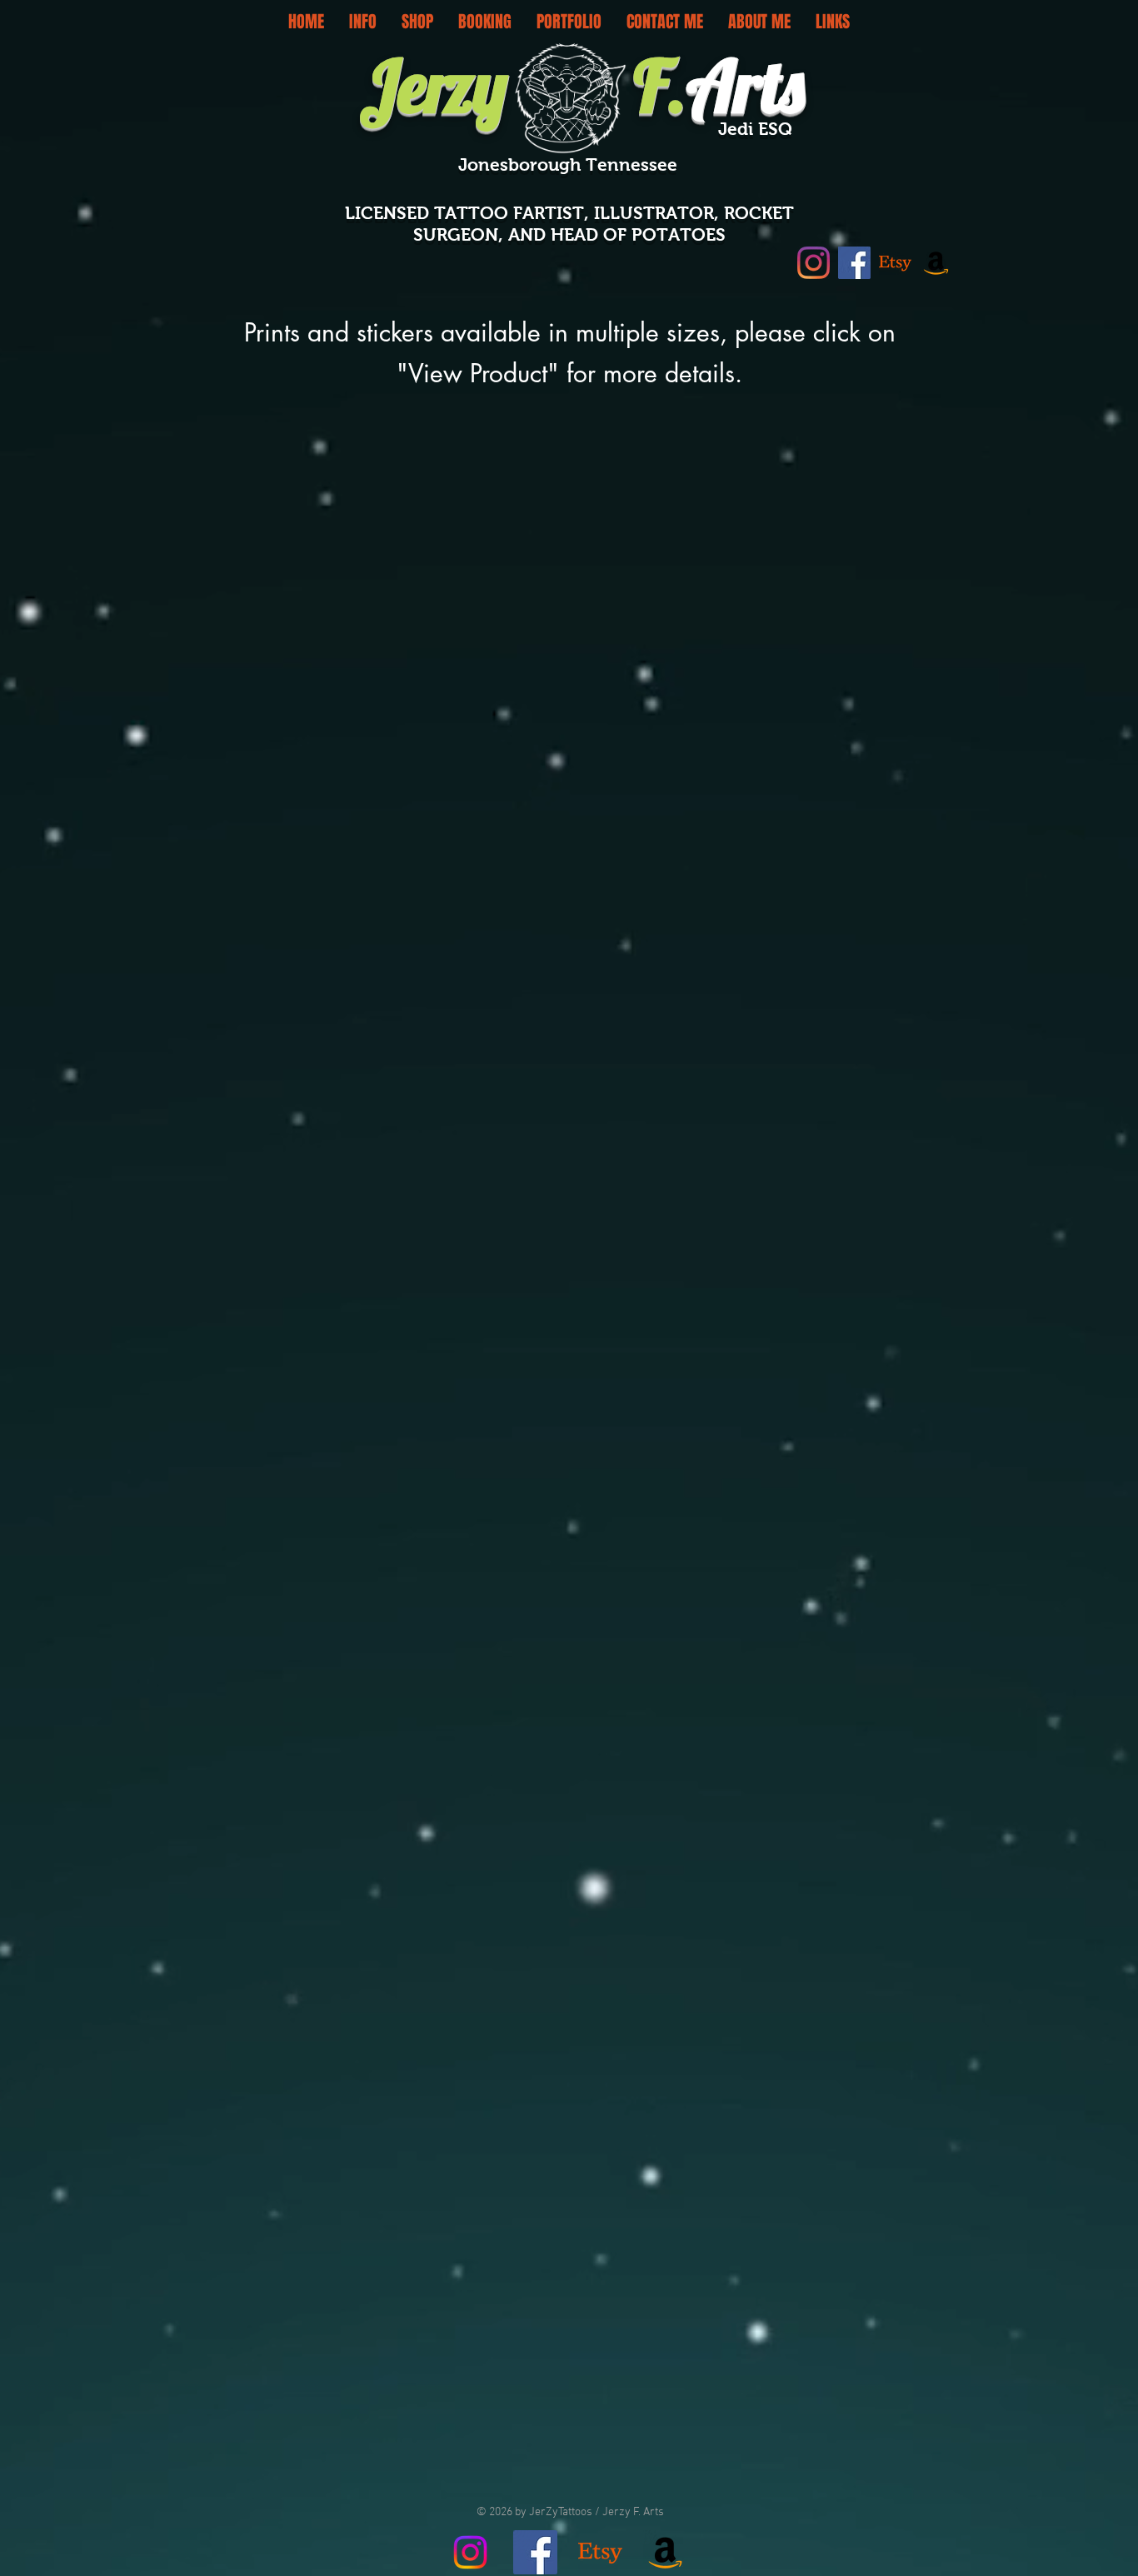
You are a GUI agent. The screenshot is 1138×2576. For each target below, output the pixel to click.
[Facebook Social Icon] (535, 2552)
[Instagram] (814, 263)
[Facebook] (854, 263)
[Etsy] (895, 263)
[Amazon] (936, 263)
